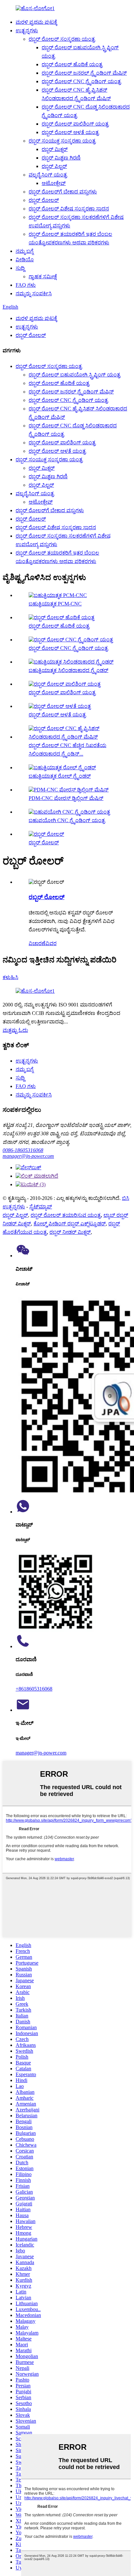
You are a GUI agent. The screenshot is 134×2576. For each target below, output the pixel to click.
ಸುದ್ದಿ (20, 268)
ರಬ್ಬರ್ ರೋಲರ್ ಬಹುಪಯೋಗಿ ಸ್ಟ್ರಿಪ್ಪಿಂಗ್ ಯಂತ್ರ (74, 375)
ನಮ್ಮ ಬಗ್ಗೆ (25, 251)
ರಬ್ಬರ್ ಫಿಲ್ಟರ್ (54, 166)
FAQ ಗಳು (26, 285)
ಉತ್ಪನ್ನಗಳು (27, 31)
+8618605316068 (34, 1689)
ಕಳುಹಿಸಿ (10, 977)
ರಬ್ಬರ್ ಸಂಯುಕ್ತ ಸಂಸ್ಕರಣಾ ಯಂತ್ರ (62, 141)
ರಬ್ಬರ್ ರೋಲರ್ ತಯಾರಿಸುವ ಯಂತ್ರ (66, 1215)
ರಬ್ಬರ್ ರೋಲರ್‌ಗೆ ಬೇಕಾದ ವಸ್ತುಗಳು (63, 192)
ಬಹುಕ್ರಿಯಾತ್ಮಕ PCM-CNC (55, 604)
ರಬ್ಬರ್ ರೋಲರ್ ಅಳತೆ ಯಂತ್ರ (70, 132)
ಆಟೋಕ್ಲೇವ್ (54, 183)
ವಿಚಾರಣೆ (37, 943)
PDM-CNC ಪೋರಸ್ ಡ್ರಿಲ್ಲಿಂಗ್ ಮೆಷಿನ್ (66, 798)
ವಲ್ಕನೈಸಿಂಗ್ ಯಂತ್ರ (48, 175)
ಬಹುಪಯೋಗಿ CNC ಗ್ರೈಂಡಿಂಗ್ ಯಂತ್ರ (67, 820)
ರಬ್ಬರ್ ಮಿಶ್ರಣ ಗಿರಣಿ (61, 158)
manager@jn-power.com (28, 1156)
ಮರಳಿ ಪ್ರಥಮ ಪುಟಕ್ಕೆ (36, 22)
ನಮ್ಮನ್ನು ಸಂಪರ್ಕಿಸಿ (34, 293)
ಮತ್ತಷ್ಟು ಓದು (15, 1030)
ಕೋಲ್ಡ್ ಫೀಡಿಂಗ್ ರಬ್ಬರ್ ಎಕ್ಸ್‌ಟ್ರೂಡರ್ (70, 1224)
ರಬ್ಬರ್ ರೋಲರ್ (44, 200)
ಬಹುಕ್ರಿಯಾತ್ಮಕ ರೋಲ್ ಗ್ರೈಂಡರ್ (60, 776)
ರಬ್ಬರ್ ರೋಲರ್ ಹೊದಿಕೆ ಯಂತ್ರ (72, 64)
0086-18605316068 (23, 1150)
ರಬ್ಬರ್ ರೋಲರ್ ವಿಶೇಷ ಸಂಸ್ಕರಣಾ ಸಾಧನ (69, 209)
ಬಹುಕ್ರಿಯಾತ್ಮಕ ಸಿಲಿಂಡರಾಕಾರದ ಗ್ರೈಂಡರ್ (68, 670)
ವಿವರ (51, 943)
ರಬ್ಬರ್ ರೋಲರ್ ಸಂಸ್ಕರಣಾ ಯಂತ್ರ (62, 39)
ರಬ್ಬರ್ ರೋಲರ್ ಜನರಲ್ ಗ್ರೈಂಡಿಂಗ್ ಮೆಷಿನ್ (84, 73)
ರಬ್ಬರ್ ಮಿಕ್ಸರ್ (55, 149)
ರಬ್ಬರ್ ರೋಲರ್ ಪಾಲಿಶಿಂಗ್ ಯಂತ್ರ (75, 124)
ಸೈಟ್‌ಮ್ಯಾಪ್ (41, 1207)
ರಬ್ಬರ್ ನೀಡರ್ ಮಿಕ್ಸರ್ (70, 1232)
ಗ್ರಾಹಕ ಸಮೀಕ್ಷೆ (43, 276)
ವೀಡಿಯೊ (25, 260)
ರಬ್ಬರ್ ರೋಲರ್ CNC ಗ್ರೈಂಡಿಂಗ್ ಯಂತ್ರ (81, 81)
